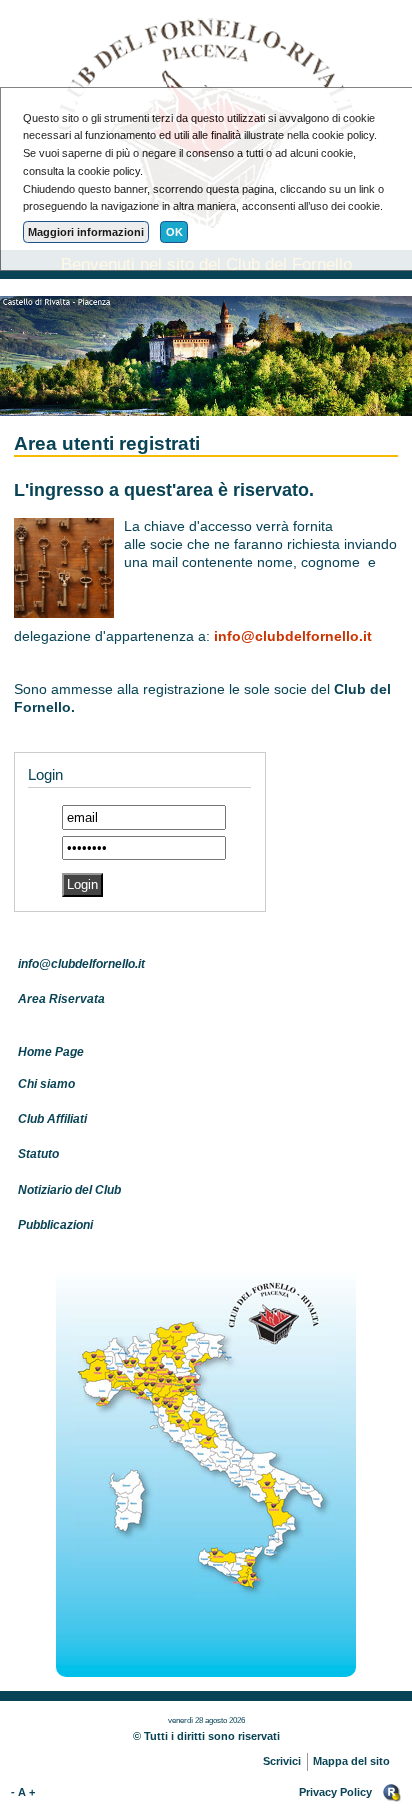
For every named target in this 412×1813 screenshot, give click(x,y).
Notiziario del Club (69, 1190)
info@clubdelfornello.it (293, 636)
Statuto (38, 1154)
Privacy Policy (335, 1792)
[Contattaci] (206, 1466)
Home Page (51, 1052)
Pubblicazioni (55, 1225)
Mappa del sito (351, 1761)
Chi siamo (46, 1084)
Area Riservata (61, 999)
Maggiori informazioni (86, 232)
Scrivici (282, 1761)
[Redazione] (392, 1792)
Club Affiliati (52, 1119)
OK (174, 232)
